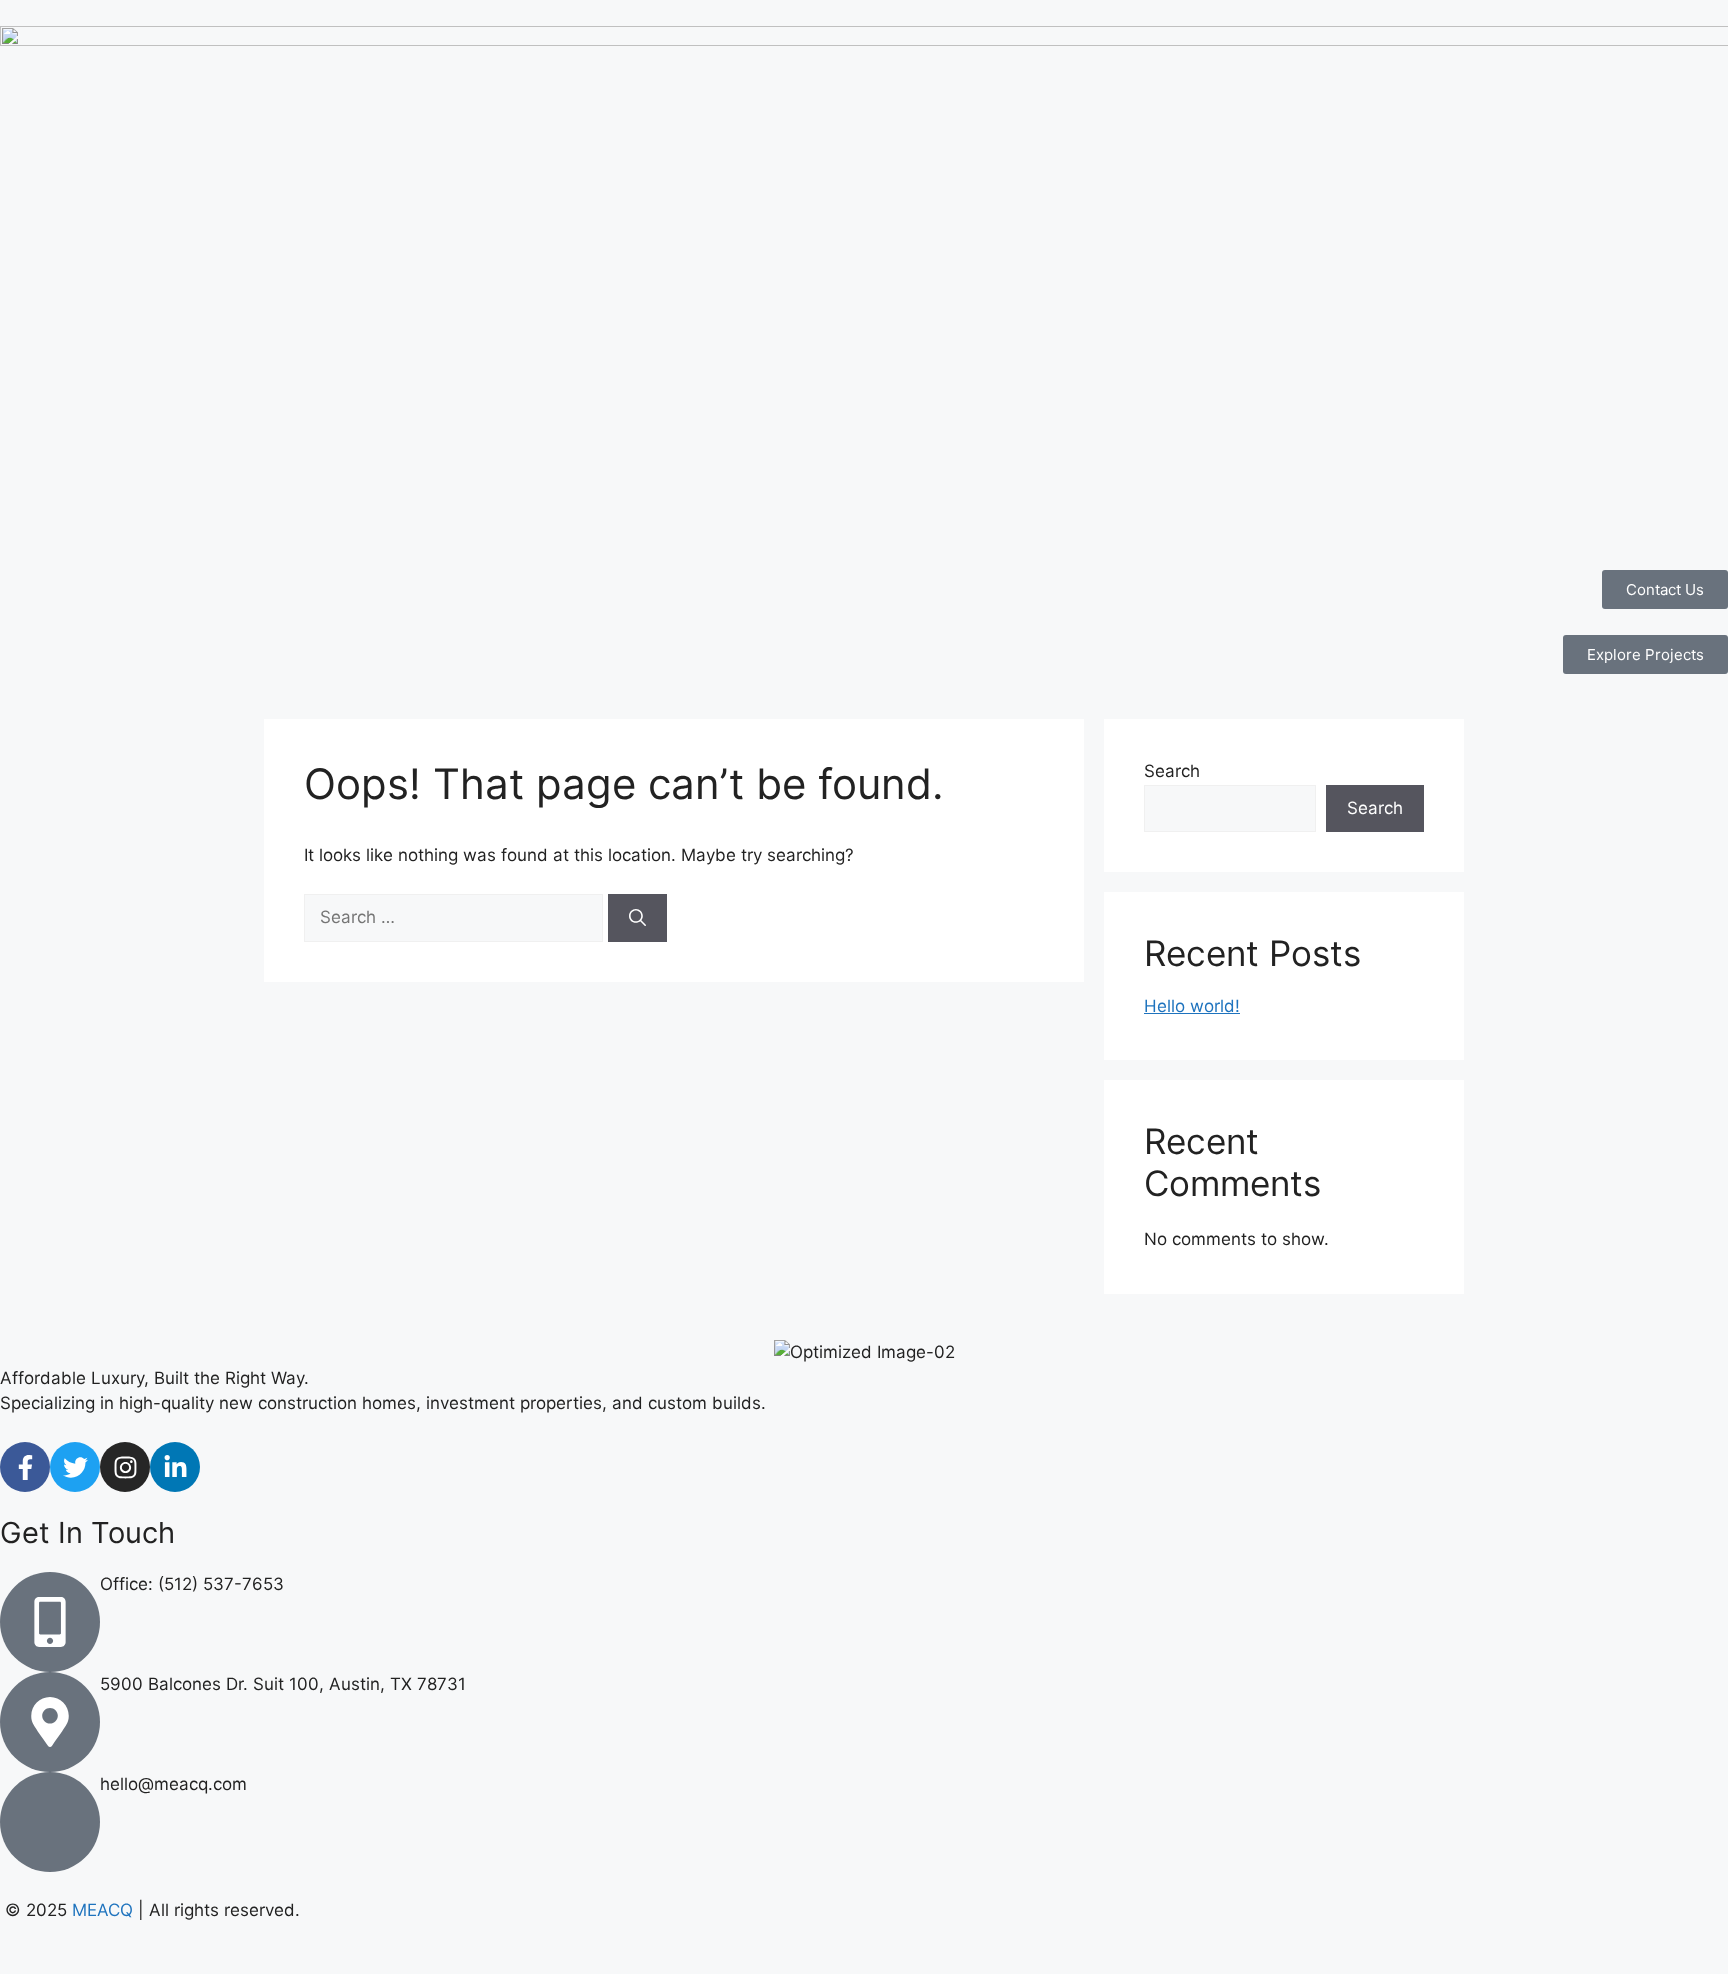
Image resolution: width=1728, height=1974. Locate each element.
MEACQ (102, 1910)
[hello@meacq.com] (50, 1822)
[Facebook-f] (25, 1467)
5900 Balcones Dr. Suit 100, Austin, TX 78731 (283, 1684)
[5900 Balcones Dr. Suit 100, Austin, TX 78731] (50, 1722)
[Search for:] (456, 917)
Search (1172, 771)
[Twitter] (75, 1467)
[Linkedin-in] (175, 1467)
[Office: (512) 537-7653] (50, 1622)
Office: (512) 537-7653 (192, 1584)
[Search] (637, 918)
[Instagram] (125, 1467)
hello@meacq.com (173, 1784)
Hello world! (1192, 1006)
